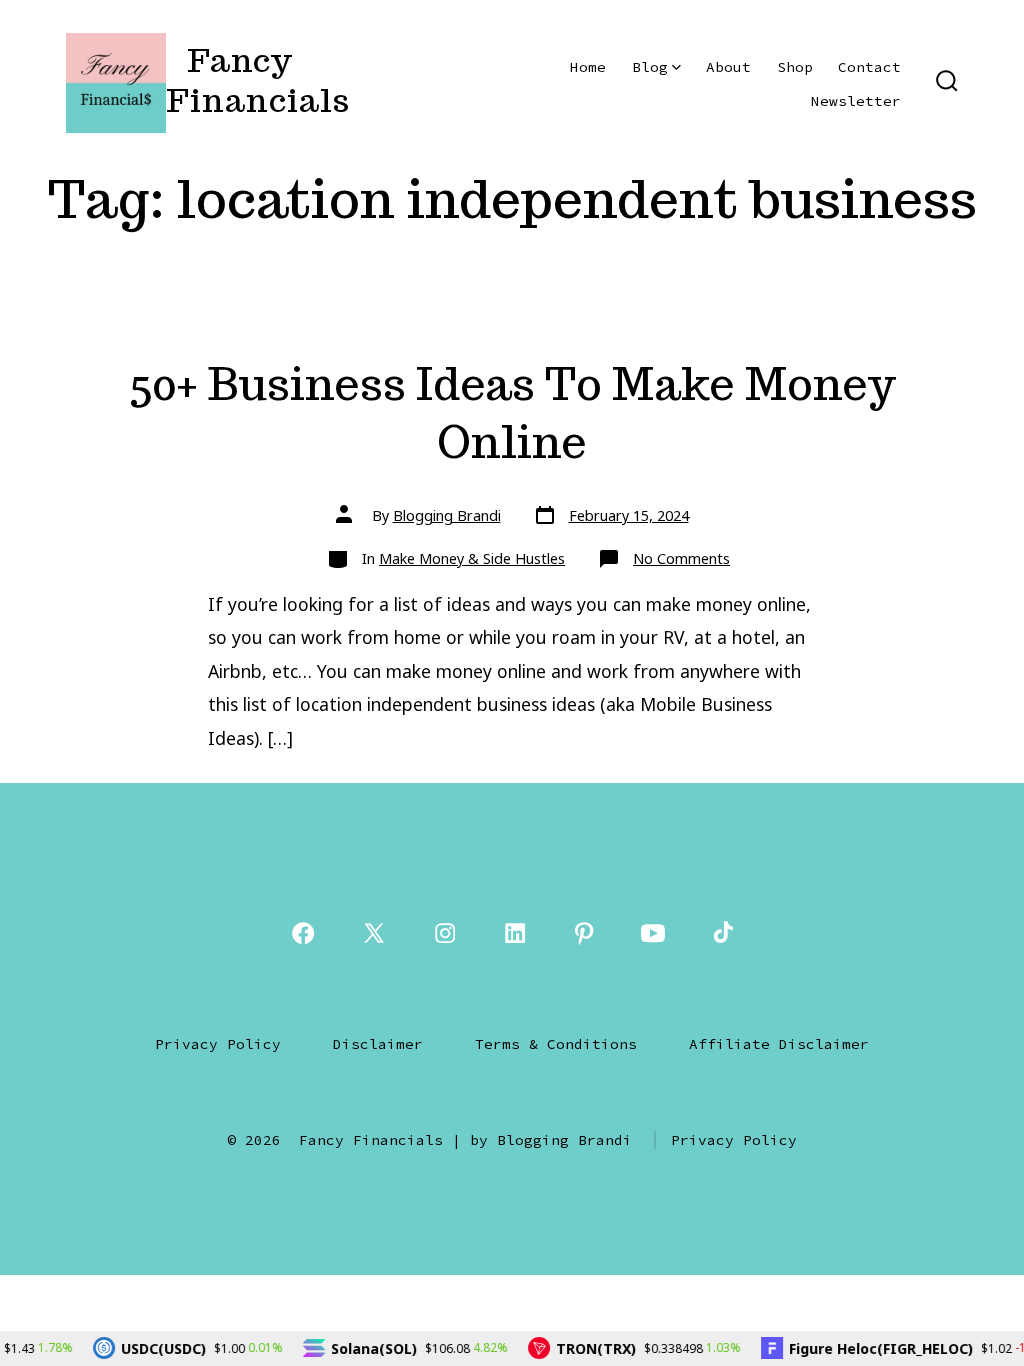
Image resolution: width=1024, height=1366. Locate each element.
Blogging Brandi (447, 515)
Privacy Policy (218, 1044)
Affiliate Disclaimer (779, 1044)
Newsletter (856, 101)
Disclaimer (378, 1044)
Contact (869, 67)
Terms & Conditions (556, 1044)
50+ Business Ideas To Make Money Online (512, 412)
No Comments (681, 558)
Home (588, 67)
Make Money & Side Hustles (472, 558)
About (728, 67)
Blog (650, 67)
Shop (795, 67)
